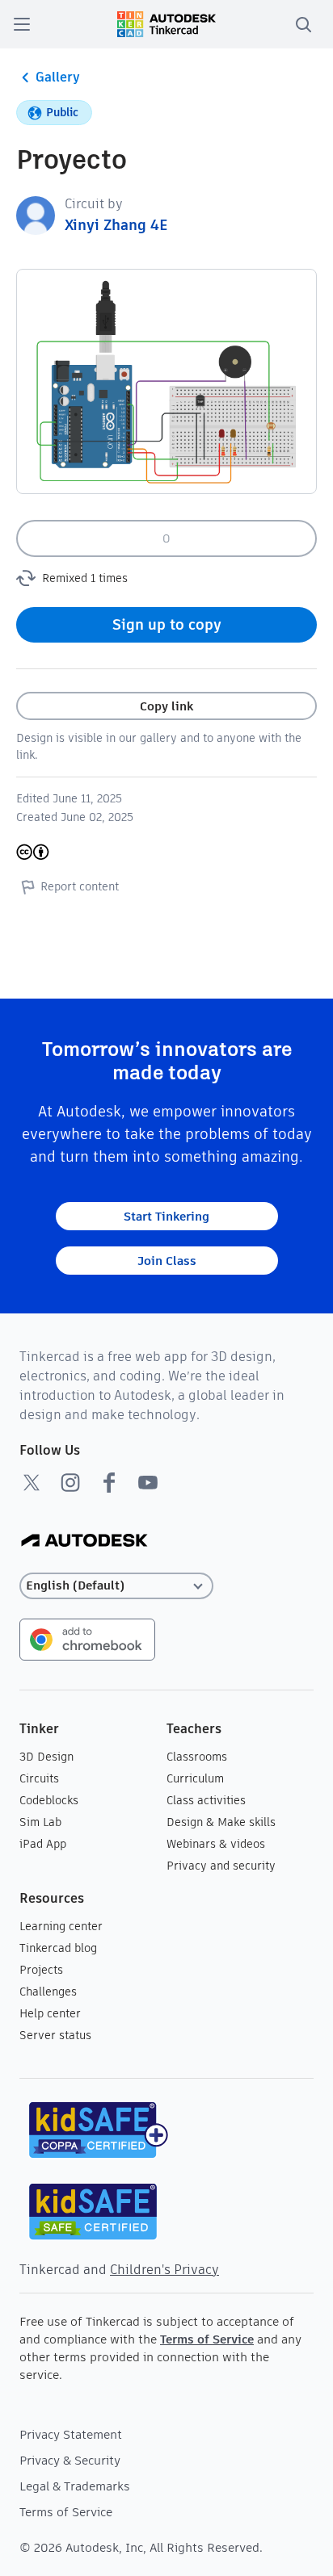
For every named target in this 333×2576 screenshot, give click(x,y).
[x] (32, 1482)
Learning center (61, 1926)
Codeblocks (49, 1800)
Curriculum (195, 1778)
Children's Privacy (164, 2270)
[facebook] (109, 1482)
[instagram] (70, 1482)
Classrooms (197, 1757)
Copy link (166, 706)
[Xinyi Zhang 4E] (36, 214)
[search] (303, 24)
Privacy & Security (70, 2460)
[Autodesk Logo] (84, 1541)
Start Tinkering (166, 1216)
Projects (41, 1970)
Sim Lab (40, 1822)
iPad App (43, 1844)
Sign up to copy (167, 624)
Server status (55, 2035)
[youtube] (148, 1482)
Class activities (206, 1800)
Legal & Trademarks (75, 2486)
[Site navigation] (22, 24)
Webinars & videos (216, 1844)
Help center (50, 2013)
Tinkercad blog (58, 1948)
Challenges (48, 1992)
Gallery (58, 77)
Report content (80, 886)
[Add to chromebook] (87, 1638)
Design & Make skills (221, 1822)
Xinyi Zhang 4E (116, 225)
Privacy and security (221, 1866)
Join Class (167, 1261)
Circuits (39, 1778)
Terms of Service (207, 2339)
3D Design (46, 1757)
